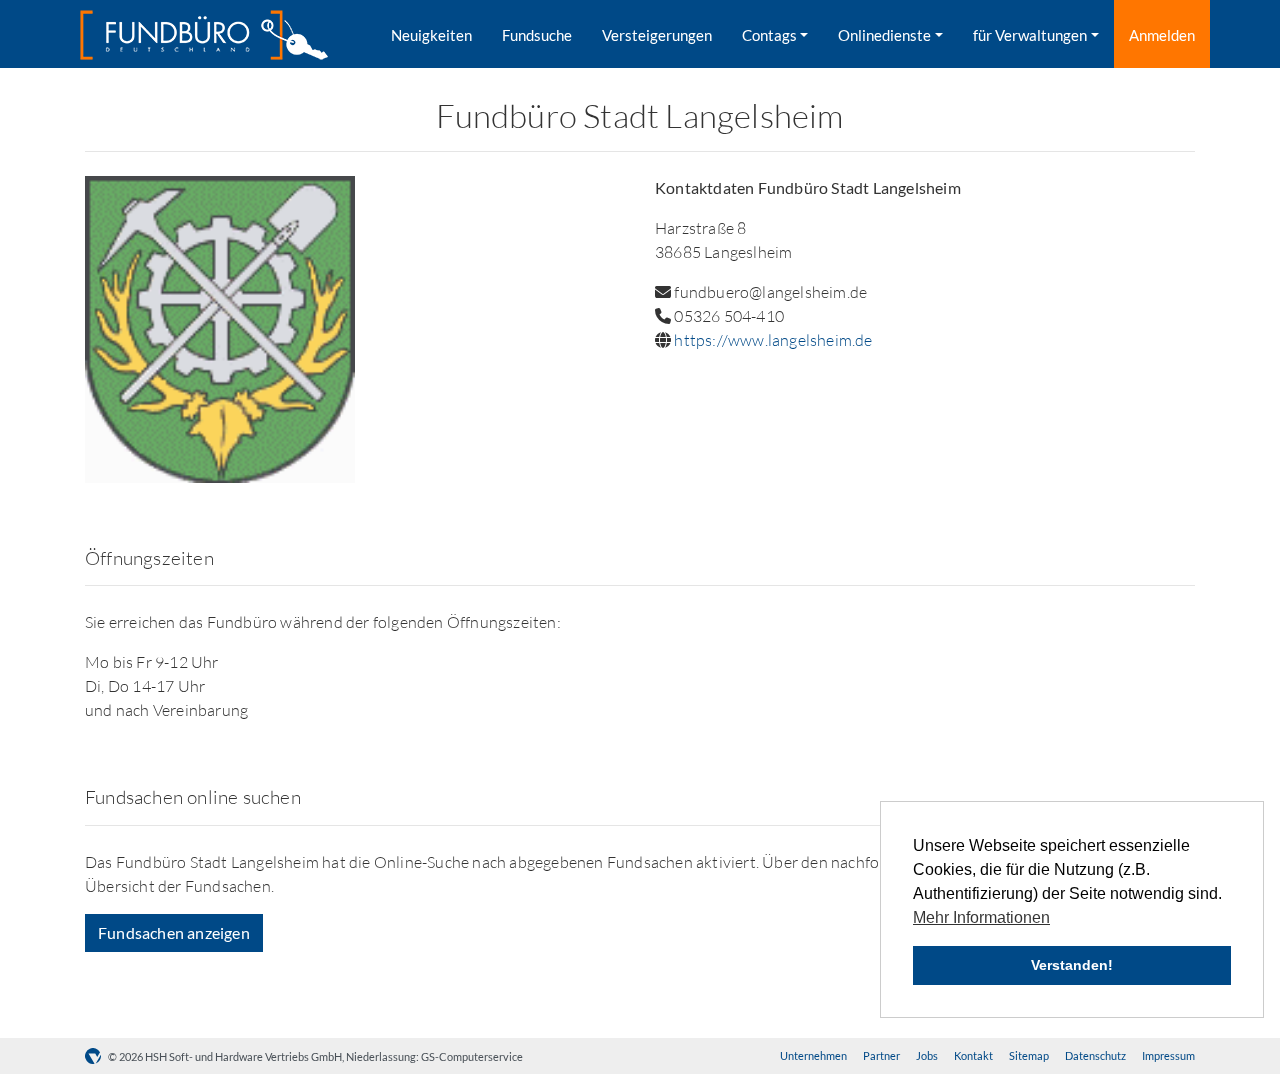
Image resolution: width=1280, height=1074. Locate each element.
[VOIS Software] (96, 1056)
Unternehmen (813, 1055)
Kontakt (973, 1055)
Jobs (927, 1055)
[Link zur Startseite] (204, 35)
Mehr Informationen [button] (981, 917)
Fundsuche (537, 35)
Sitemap (1029, 1055)
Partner (881, 1055)
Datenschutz (1095, 1055)
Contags (769, 35)
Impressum (1168, 1055)
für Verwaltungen (1030, 35)
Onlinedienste (884, 35)
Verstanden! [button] (1072, 965)
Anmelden (1162, 35)
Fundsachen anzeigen (174, 932)
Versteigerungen (657, 35)
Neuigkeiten (431, 35)
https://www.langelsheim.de (773, 340)
